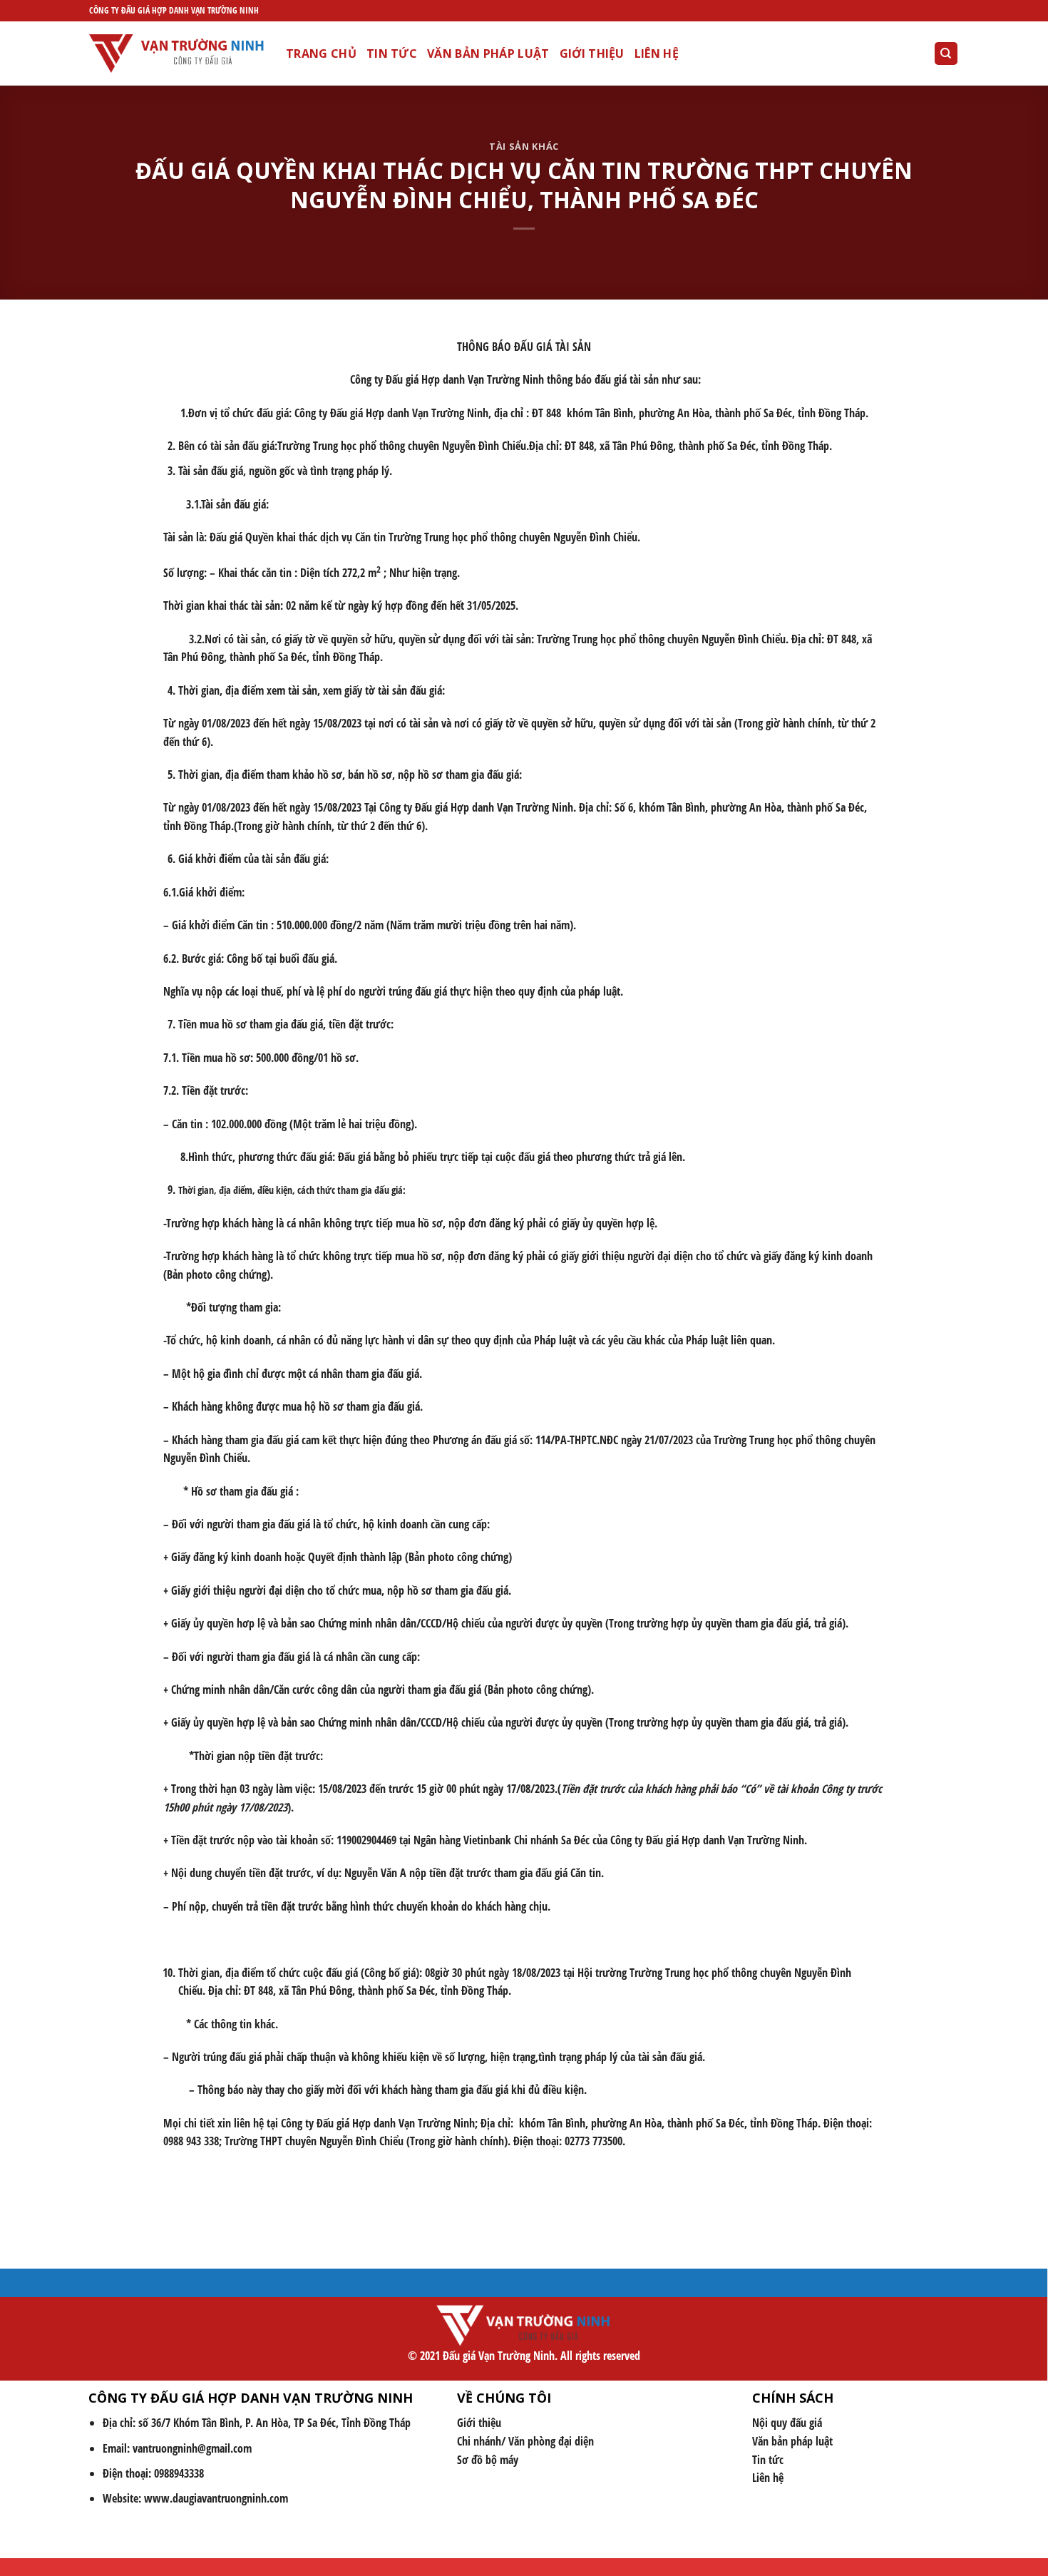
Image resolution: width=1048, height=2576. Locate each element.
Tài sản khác (524, 146)
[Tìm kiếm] (946, 54)
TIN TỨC (392, 53)
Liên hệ (657, 53)
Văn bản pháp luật (488, 53)
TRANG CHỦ (321, 53)
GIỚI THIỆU (592, 53)
